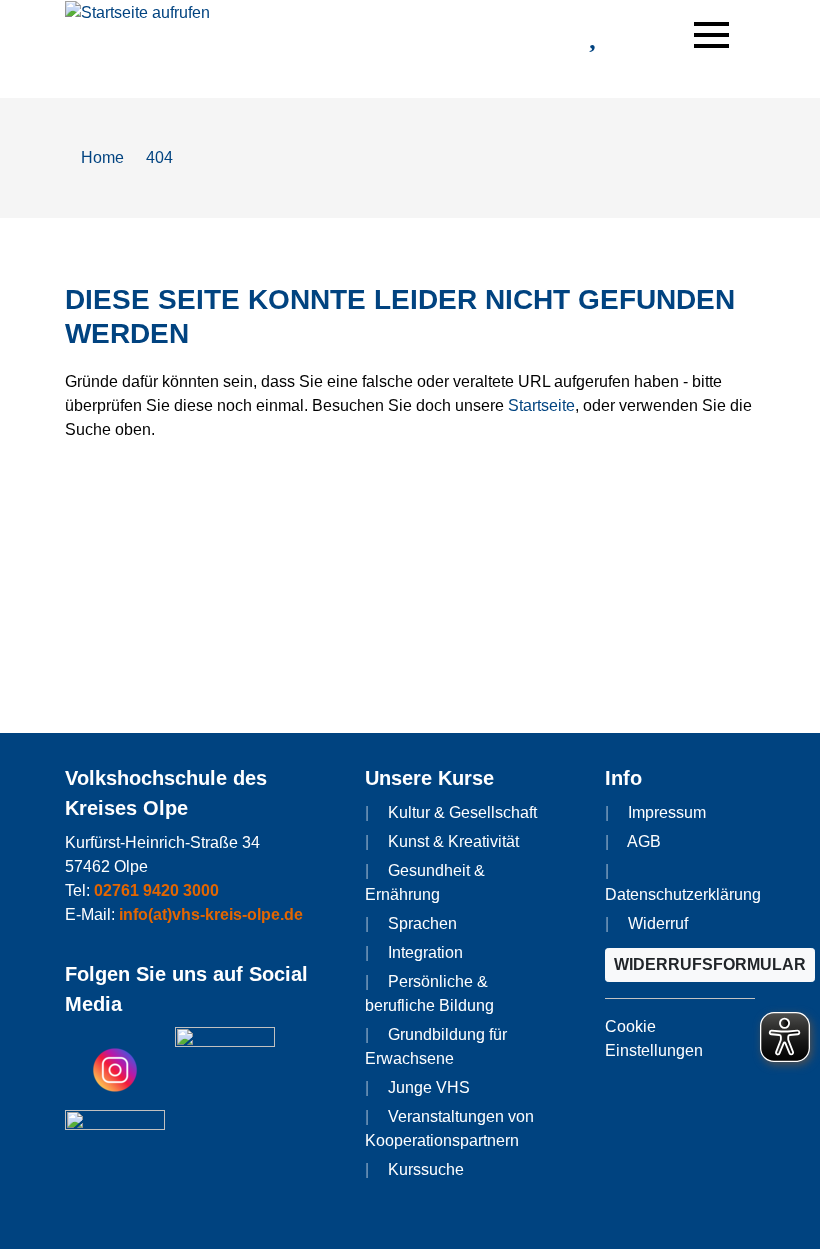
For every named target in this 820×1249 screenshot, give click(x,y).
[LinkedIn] (115, 1151)
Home (100, 157)
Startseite (541, 405)
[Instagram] (115, 1068)
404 (159, 157)
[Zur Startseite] (137, 11)
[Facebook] (225, 1068)
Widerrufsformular (710, 964)
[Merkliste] (592, 38)
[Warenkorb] (645, 34)
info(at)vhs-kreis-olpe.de (211, 914)
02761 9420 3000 (156, 890)
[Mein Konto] (539, 38)
